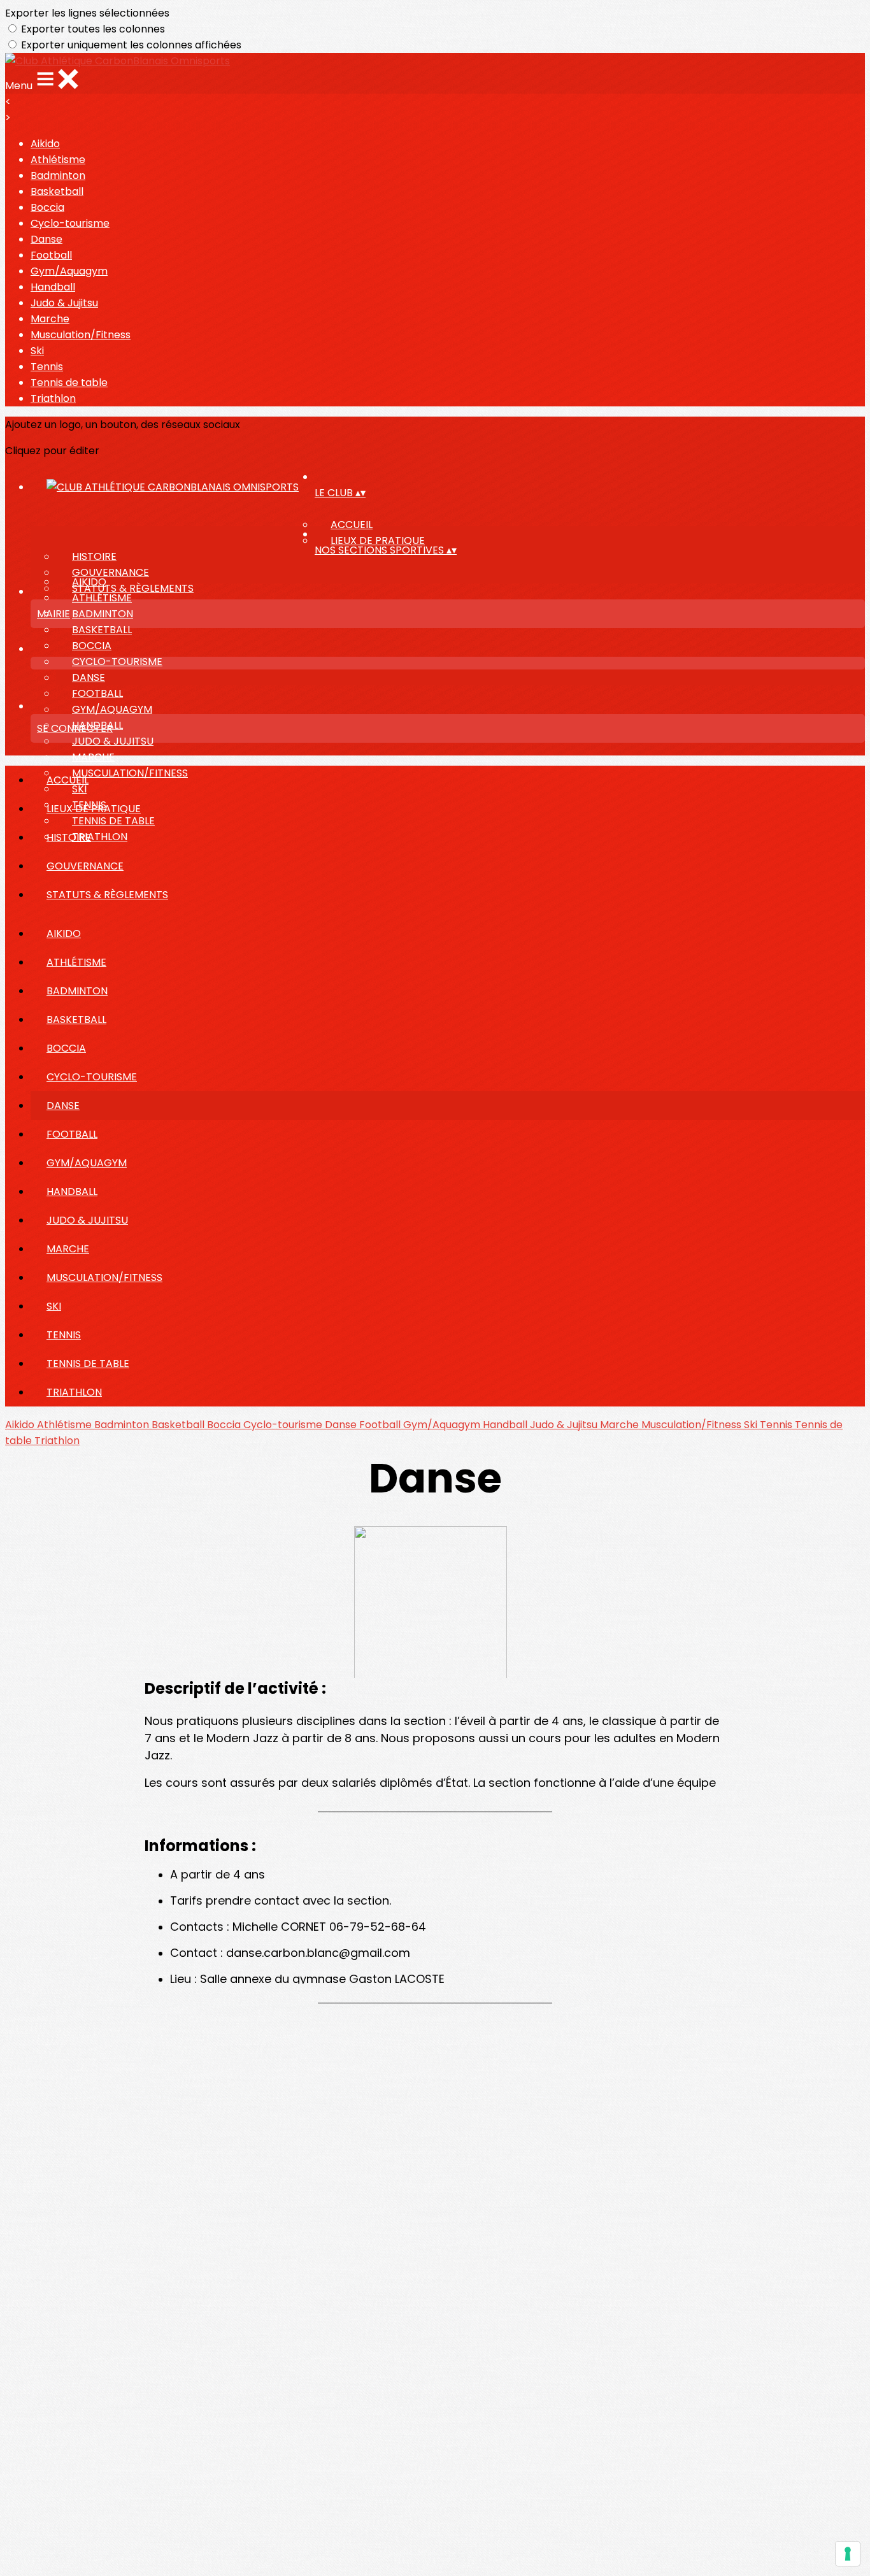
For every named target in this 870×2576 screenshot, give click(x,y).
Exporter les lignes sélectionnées (87, 13)
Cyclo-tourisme (70, 223)
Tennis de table (69, 383)
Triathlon (53, 398)
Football (51, 255)
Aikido (45, 144)
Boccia (47, 207)
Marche (50, 319)
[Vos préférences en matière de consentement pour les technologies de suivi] (848, 2554)
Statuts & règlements (133, 588)
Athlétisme (58, 160)
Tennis (47, 367)
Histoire (94, 556)
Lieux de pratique (378, 540)
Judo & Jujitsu (64, 303)
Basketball (57, 191)
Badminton (58, 175)
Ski (37, 351)
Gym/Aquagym (69, 271)
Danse (46, 239)
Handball (53, 287)
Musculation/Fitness (81, 335)
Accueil (352, 525)
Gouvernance (111, 572)
